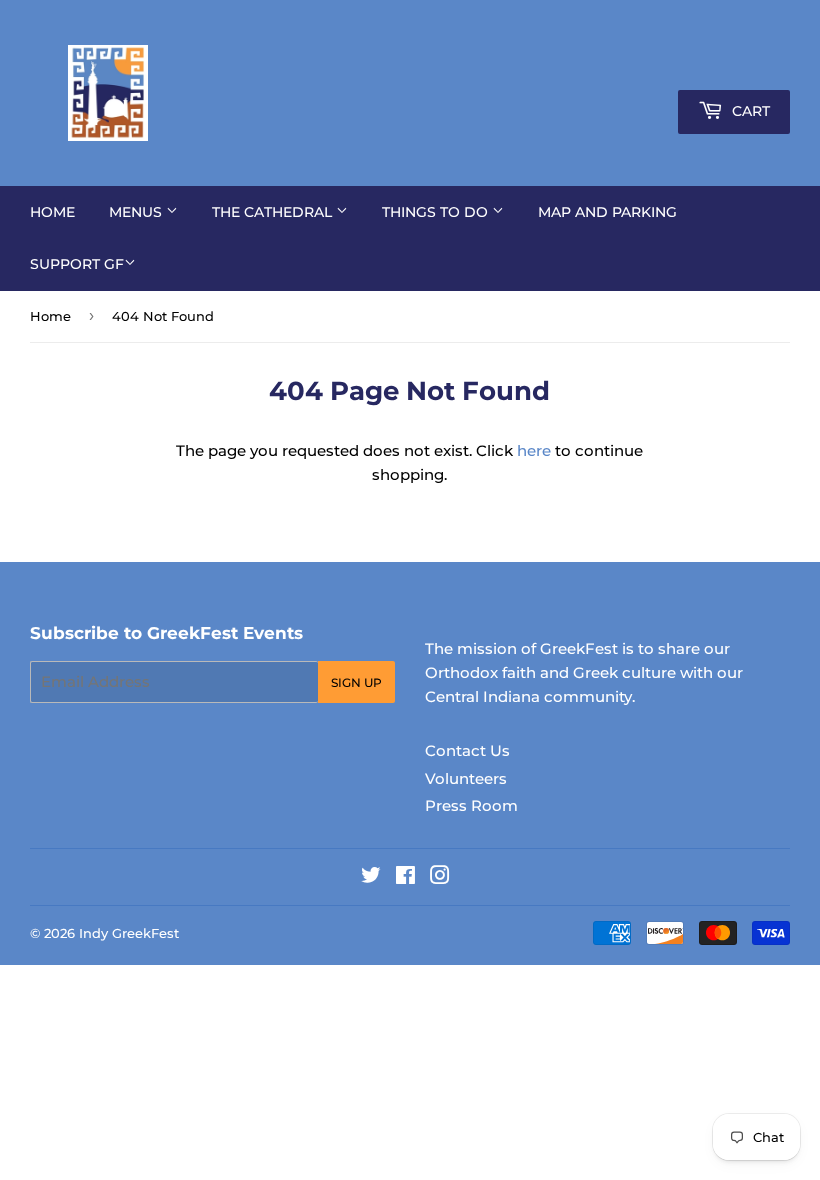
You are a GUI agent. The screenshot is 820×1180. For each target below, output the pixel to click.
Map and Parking (607, 212)
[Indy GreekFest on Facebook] (405, 877)
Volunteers (466, 778)
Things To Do (437, 212)
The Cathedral (274, 212)
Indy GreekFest (129, 933)
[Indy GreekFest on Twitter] (371, 877)
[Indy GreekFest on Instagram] (440, 877)
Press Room (471, 805)
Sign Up (356, 682)
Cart (749, 111)
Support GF (77, 264)
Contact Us (467, 750)
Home (52, 212)
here (534, 450)
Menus (137, 212)
